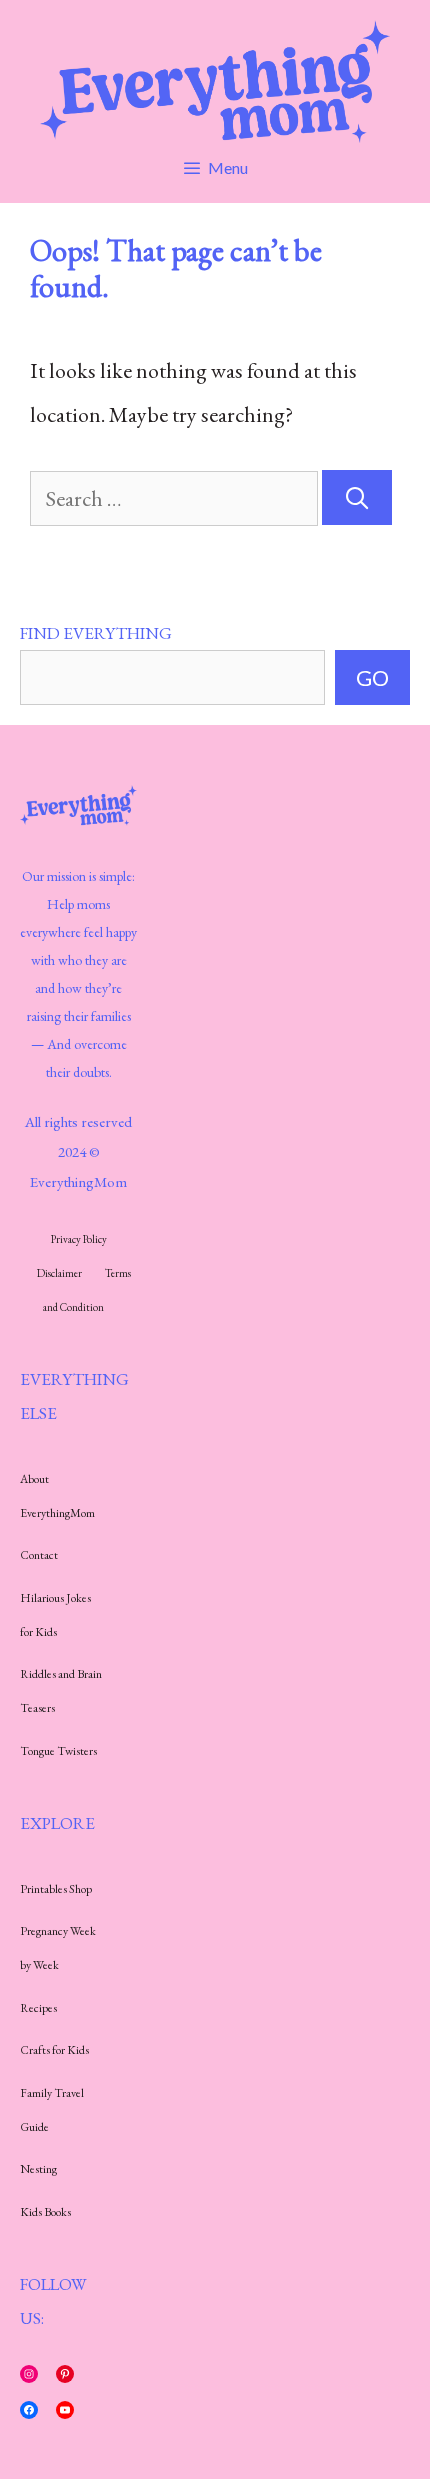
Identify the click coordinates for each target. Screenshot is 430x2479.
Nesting (38, 2169)
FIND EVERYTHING (96, 633)
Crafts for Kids (54, 2050)
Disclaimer (59, 1273)
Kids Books (45, 2212)
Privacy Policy (79, 1239)
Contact (39, 1555)
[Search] (357, 497)
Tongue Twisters (58, 1751)
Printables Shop (56, 1889)
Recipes (38, 2008)
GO (372, 677)
